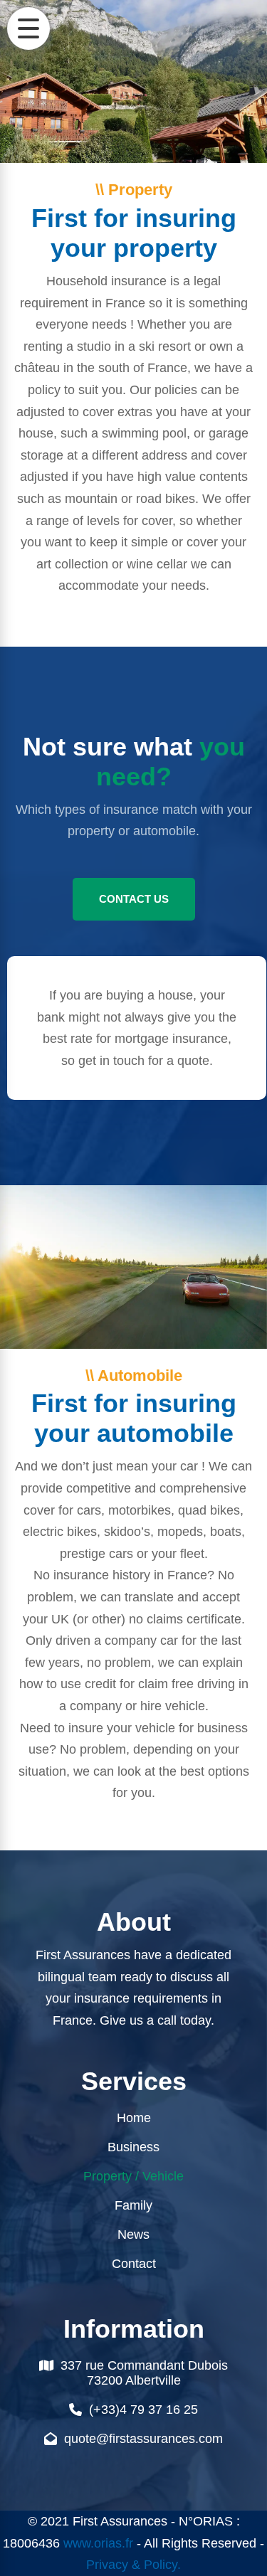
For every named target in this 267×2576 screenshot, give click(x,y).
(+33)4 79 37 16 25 (143, 2410)
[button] (28, 28)
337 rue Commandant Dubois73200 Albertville (144, 2373)
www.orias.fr (98, 2543)
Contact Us (134, 899)
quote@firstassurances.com (143, 2439)
